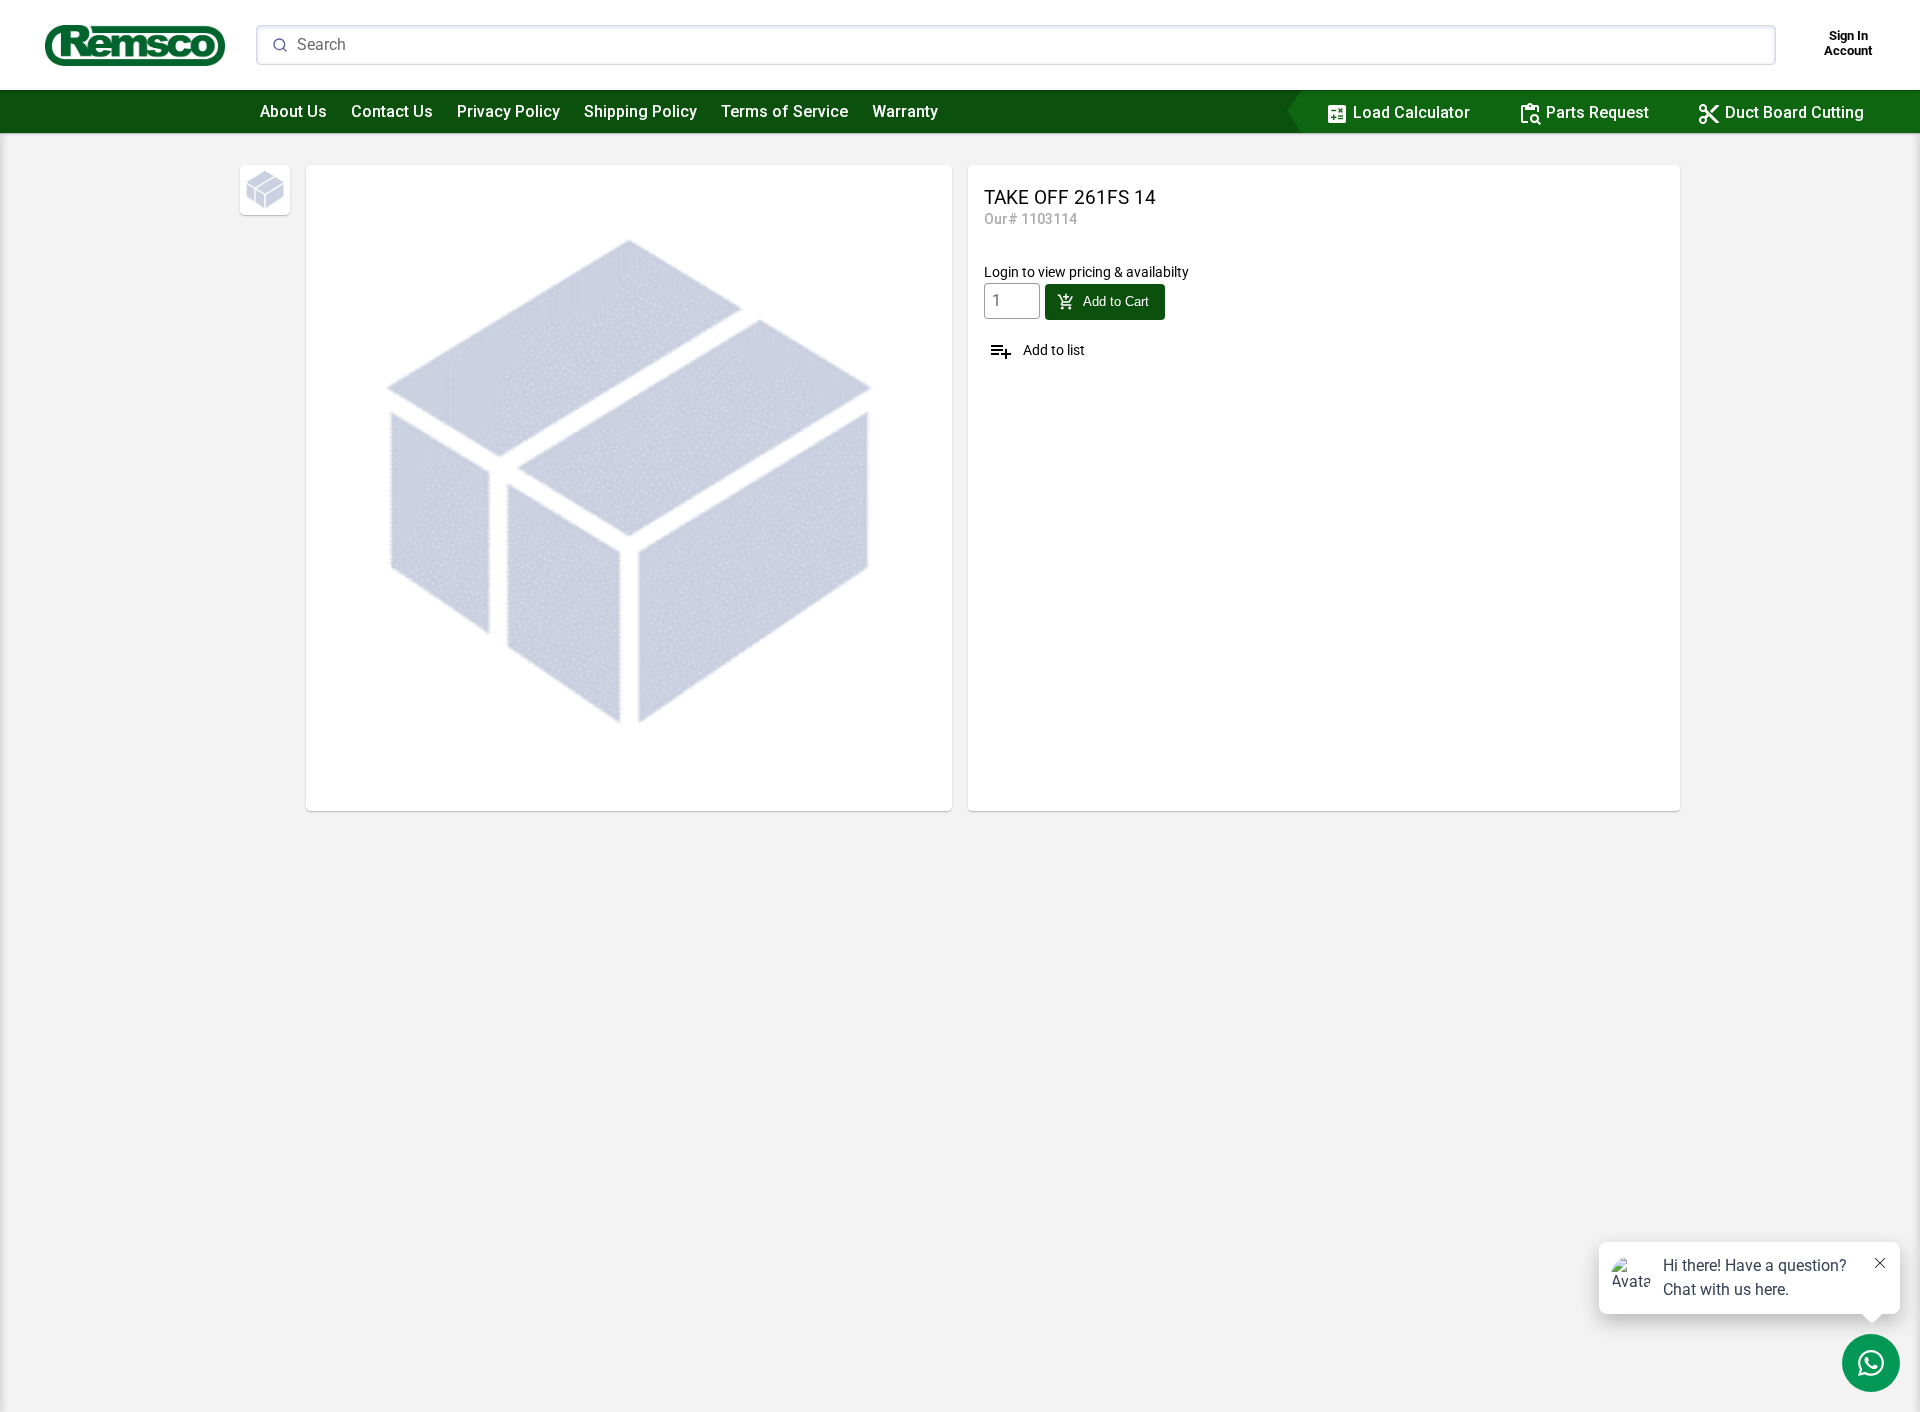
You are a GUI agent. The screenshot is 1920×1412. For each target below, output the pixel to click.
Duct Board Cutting (1780, 112)
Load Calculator (1397, 112)
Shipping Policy (640, 111)
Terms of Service (784, 111)
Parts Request (1583, 112)
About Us (293, 111)
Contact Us (392, 111)
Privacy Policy (508, 111)
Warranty (905, 111)
